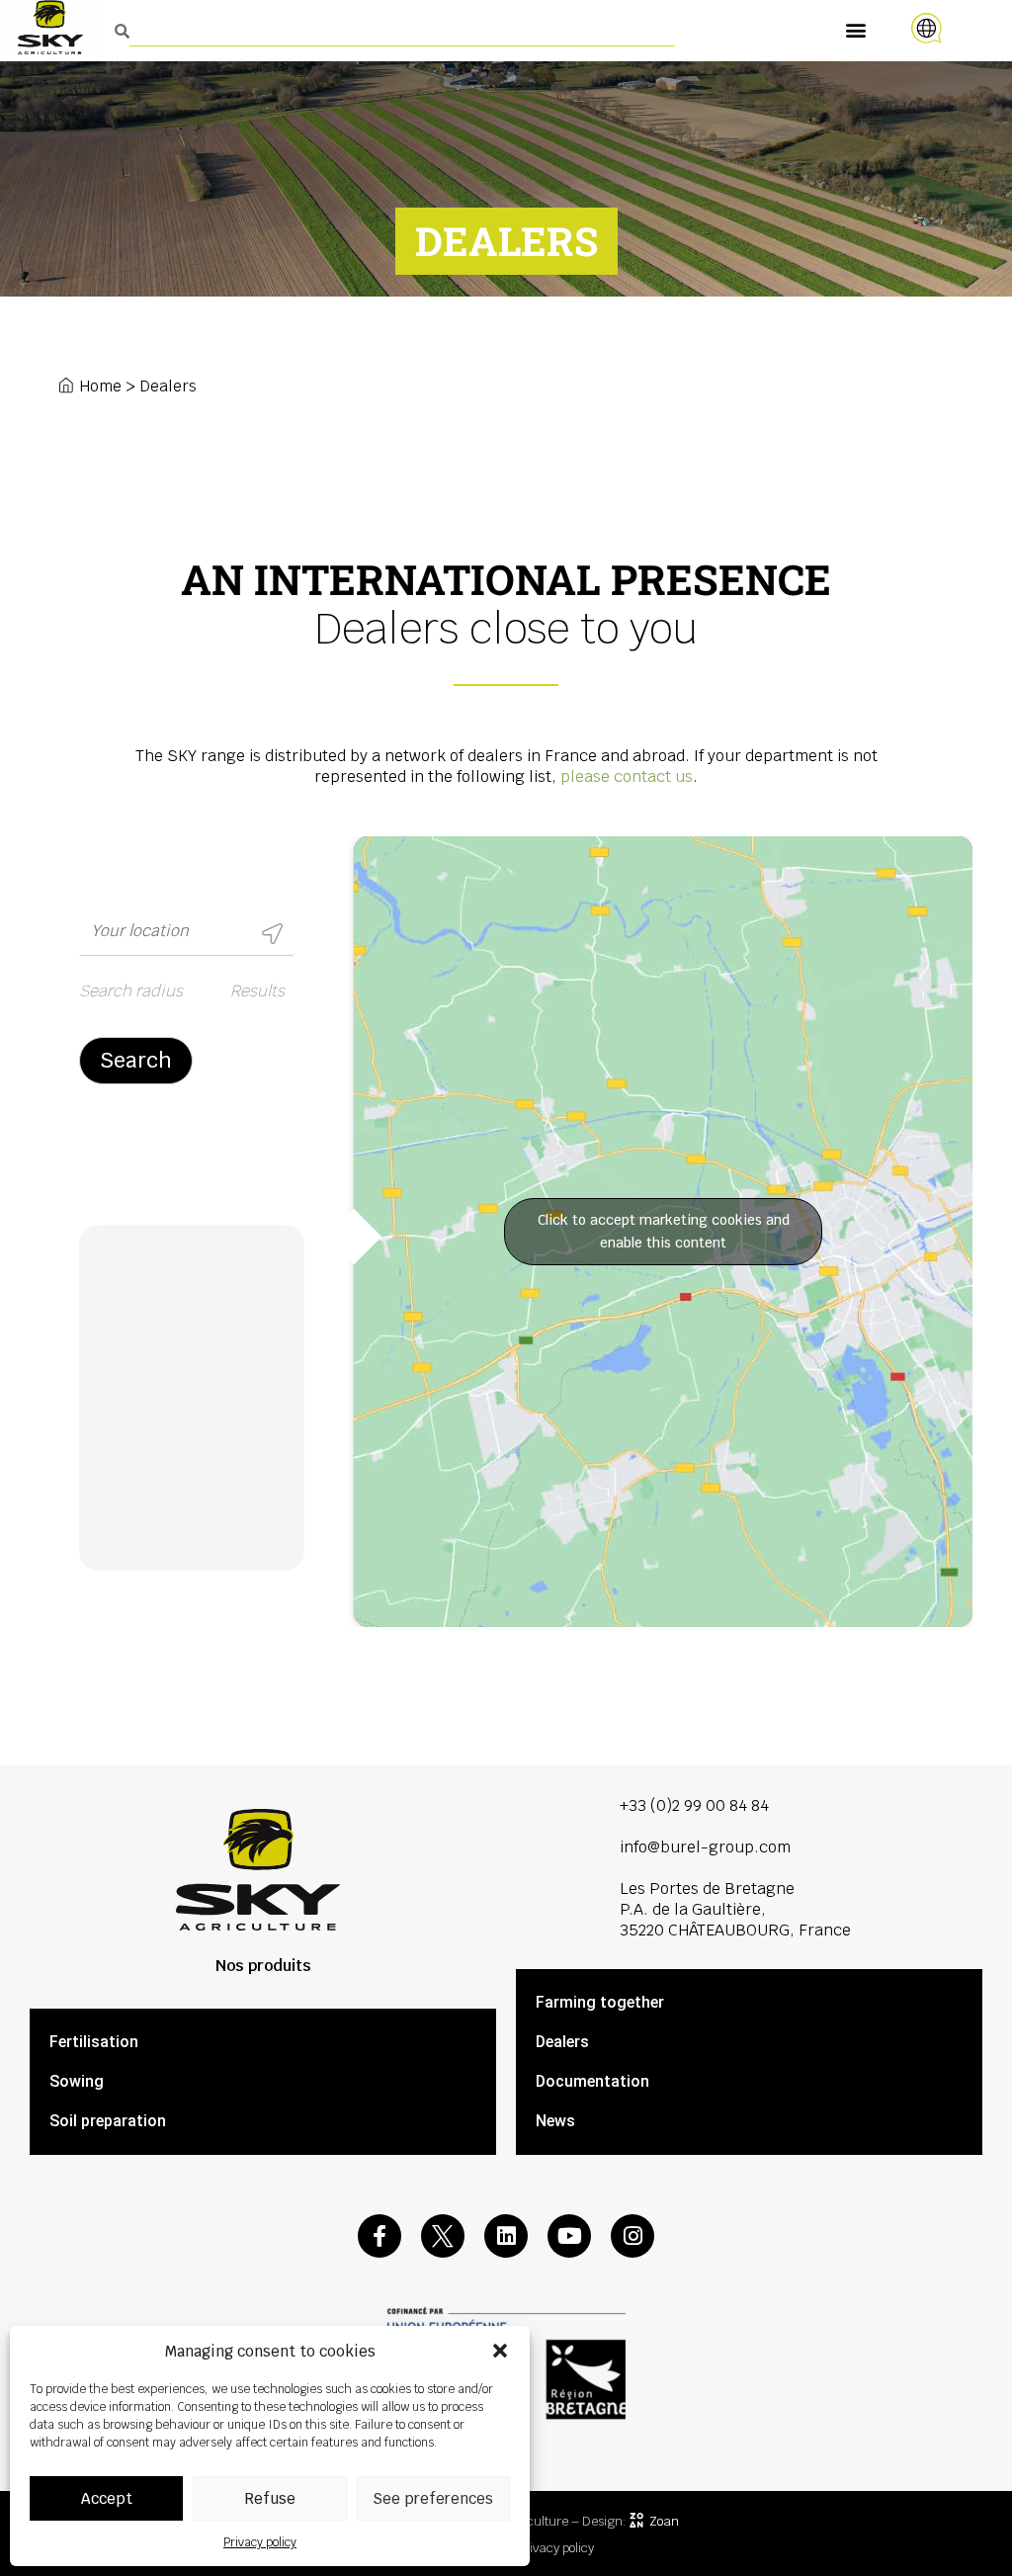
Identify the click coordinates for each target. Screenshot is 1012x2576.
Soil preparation (108, 2121)
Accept (107, 2498)
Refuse (270, 2498)
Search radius (131, 991)
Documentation (592, 2081)
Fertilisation (94, 2042)
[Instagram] (632, 2236)
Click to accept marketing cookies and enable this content (664, 1231)
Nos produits (263, 1966)
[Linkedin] (506, 2236)
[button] (500, 2351)
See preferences (433, 2498)
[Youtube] (569, 2236)
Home (100, 386)
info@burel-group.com (705, 1847)
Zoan (664, 2521)
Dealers (562, 2042)
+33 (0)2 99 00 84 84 (694, 1805)
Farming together (600, 2002)
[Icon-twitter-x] (443, 2236)
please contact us (627, 776)
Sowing (77, 2081)
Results (257, 991)
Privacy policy (260, 2542)
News (555, 2121)
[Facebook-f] (379, 2236)
